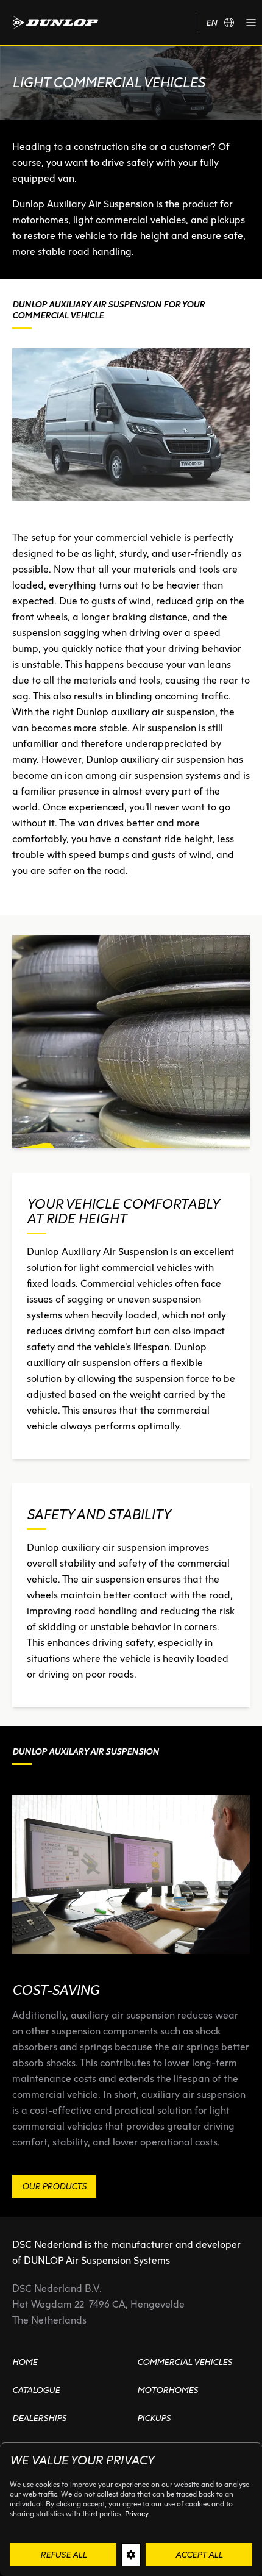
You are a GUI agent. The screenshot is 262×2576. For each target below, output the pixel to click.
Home (25, 2362)
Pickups (154, 2418)
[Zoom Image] (131, 1042)
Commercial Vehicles (185, 2362)
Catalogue (36, 2390)
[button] (251, 23)
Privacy (137, 2513)
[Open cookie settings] (131, 2555)
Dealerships (39, 2418)
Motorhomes (168, 2390)
